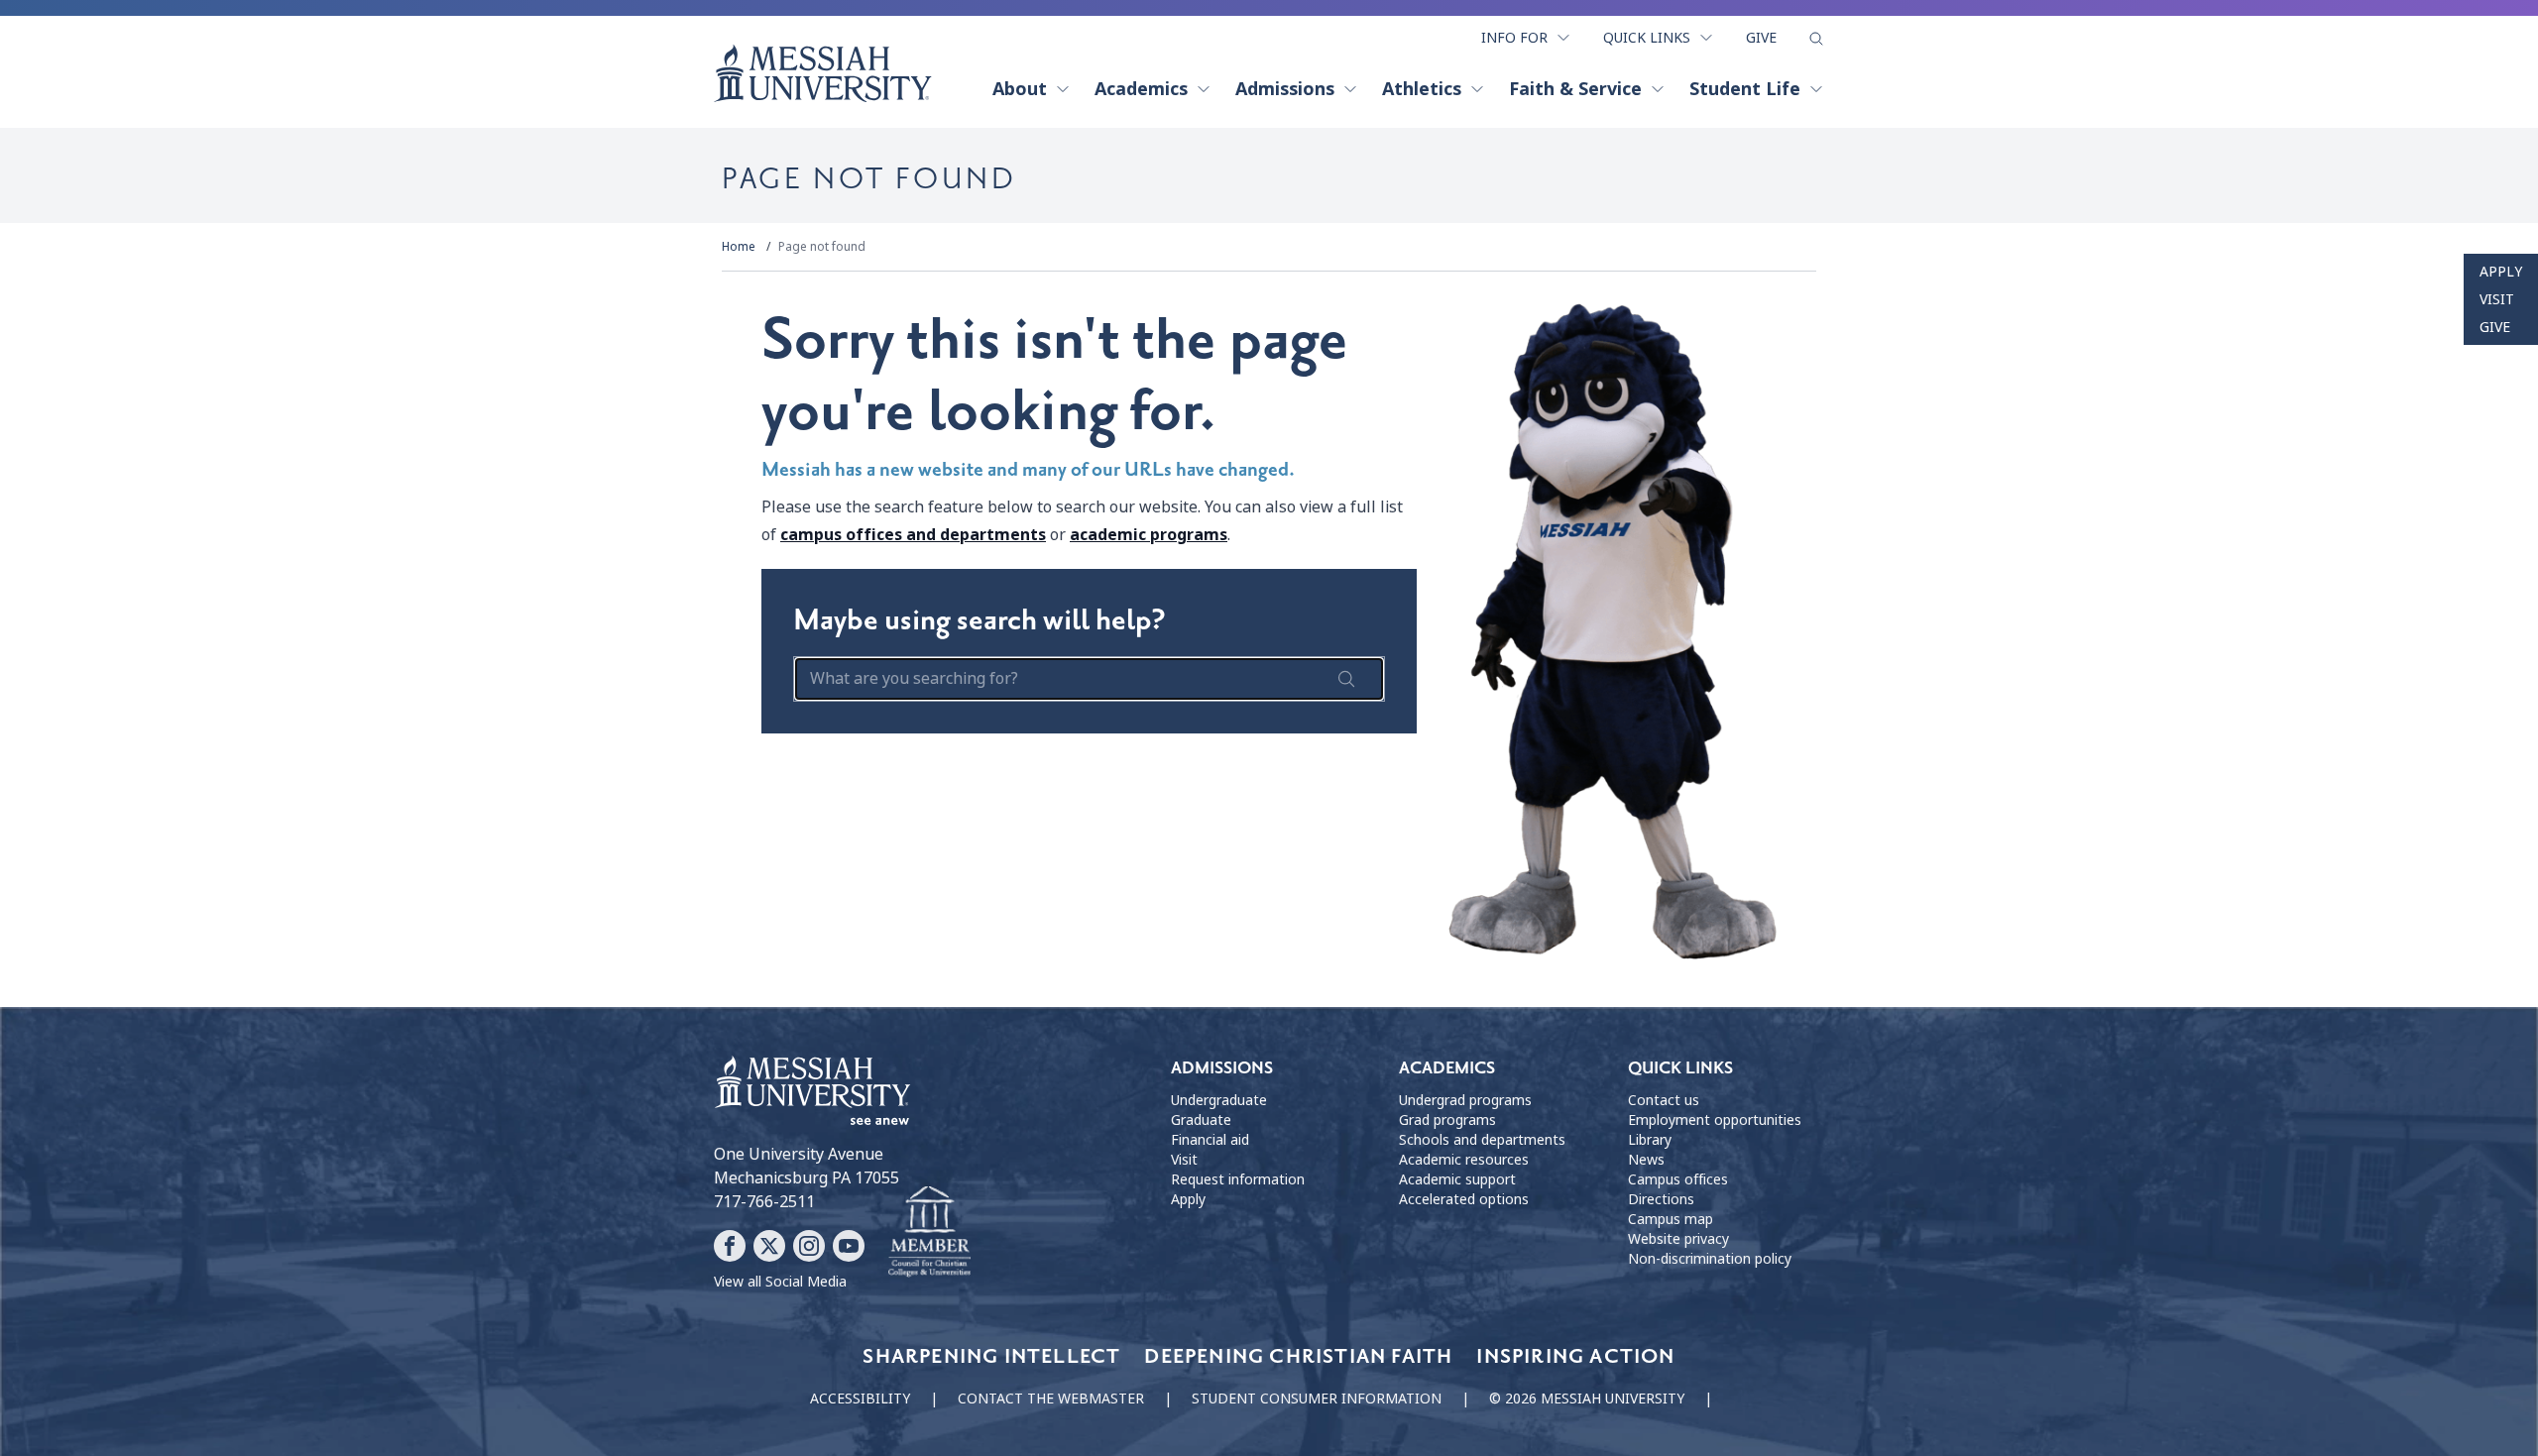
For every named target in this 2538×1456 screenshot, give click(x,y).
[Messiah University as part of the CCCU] (929, 1232)
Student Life (1745, 89)
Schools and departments (1482, 1140)
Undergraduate (1219, 1100)
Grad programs (1447, 1120)
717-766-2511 (764, 1202)
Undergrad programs (1465, 1100)
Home (739, 247)
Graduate (1201, 1120)
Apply (2501, 272)
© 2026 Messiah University (1587, 1399)
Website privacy (1678, 1239)
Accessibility (860, 1399)
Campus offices (1678, 1179)
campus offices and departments (913, 535)
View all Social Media (780, 1282)
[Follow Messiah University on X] (769, 1246)
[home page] (823, 73)
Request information (1238, 1179)
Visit (2497, 299)
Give (1761, 38)
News (1646, 1160)
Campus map (1671, 1219)
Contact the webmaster (1051, 1399)
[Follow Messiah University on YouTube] (849, 1246)
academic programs (1149, 535)
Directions (1661, 1199)
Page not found (822, 247)
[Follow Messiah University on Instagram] (809, 1246)
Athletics (1422, 89)
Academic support (1457, 1179)
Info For (1514, 38)
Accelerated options (1464, 1199)
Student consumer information (1317, 1399)
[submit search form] (1346, 679)
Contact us (1664, 1100)
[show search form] (1816, 39)
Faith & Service (1575, 89)
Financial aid (1210, 1140)
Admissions (1285, 89)
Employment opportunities (1715, 1120)
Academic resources (1464, 1160)
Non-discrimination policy (1710, 1259)
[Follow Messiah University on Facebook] (730, 1246)
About (1020, 89)
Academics (1141, 89)
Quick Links (1647, 38)
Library (1650, 1140)
